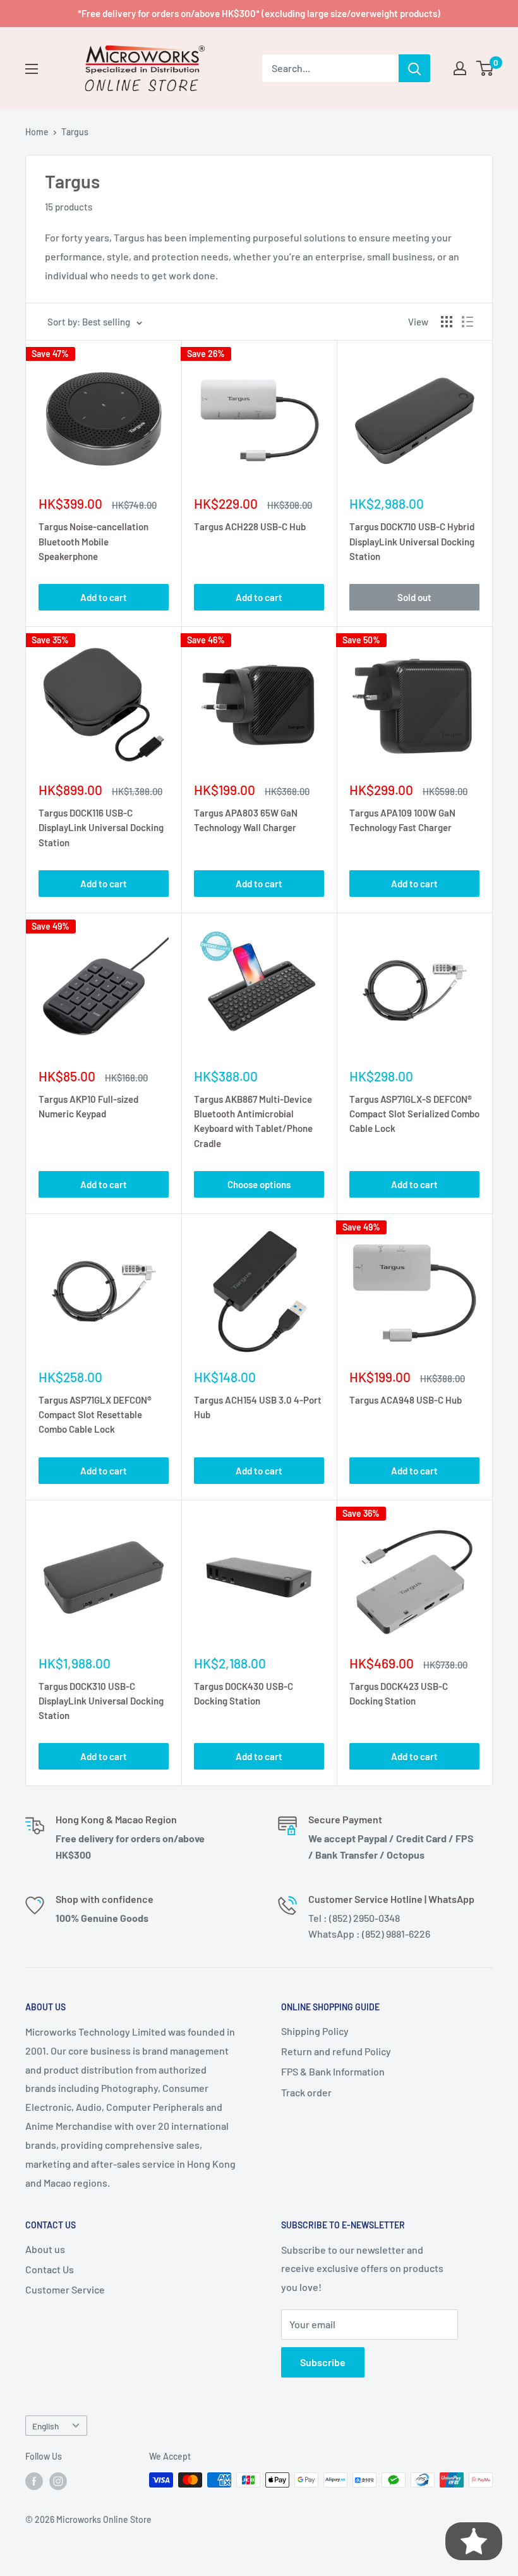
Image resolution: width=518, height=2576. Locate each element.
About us (45, 2249)
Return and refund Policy (336, 2051)
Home (37, 132)
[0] (485, 68)
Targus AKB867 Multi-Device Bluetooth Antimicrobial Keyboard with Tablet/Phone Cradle (253, 1121)
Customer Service (65, 2289)
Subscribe (323, 2362)
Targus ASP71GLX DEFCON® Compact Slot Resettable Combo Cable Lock (95, 1415)
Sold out (414, 597)
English (45, 2426)
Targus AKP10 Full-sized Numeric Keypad (88, 1106)
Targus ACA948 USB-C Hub (406, 1400)
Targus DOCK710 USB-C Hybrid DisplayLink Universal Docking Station (412, 541)
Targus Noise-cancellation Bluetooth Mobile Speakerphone (93, 541)
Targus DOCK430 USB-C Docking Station (244, 1693)
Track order (306, 2092)
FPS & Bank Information (333, 2071)
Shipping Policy (315, 2031)
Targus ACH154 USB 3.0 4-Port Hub (258, 1407)
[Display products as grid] (447, 322)
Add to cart (104, 597)
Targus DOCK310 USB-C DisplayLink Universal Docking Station (101, 1701)
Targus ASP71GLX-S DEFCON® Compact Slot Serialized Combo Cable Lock (414, 1114)
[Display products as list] (467, 322)
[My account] (460, 68)
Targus (75, 132)
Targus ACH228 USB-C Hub (250, 526)
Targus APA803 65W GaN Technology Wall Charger (246, 820)
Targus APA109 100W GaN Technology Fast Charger (402, 820)
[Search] (414, 68)
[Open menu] (32, 69)
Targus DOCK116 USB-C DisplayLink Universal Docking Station (101, 828)
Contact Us (50, 2269)
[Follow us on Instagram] (58, 2481)
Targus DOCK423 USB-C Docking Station (399, 1693)
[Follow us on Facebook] (34, 2481)
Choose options (259, 1184)
